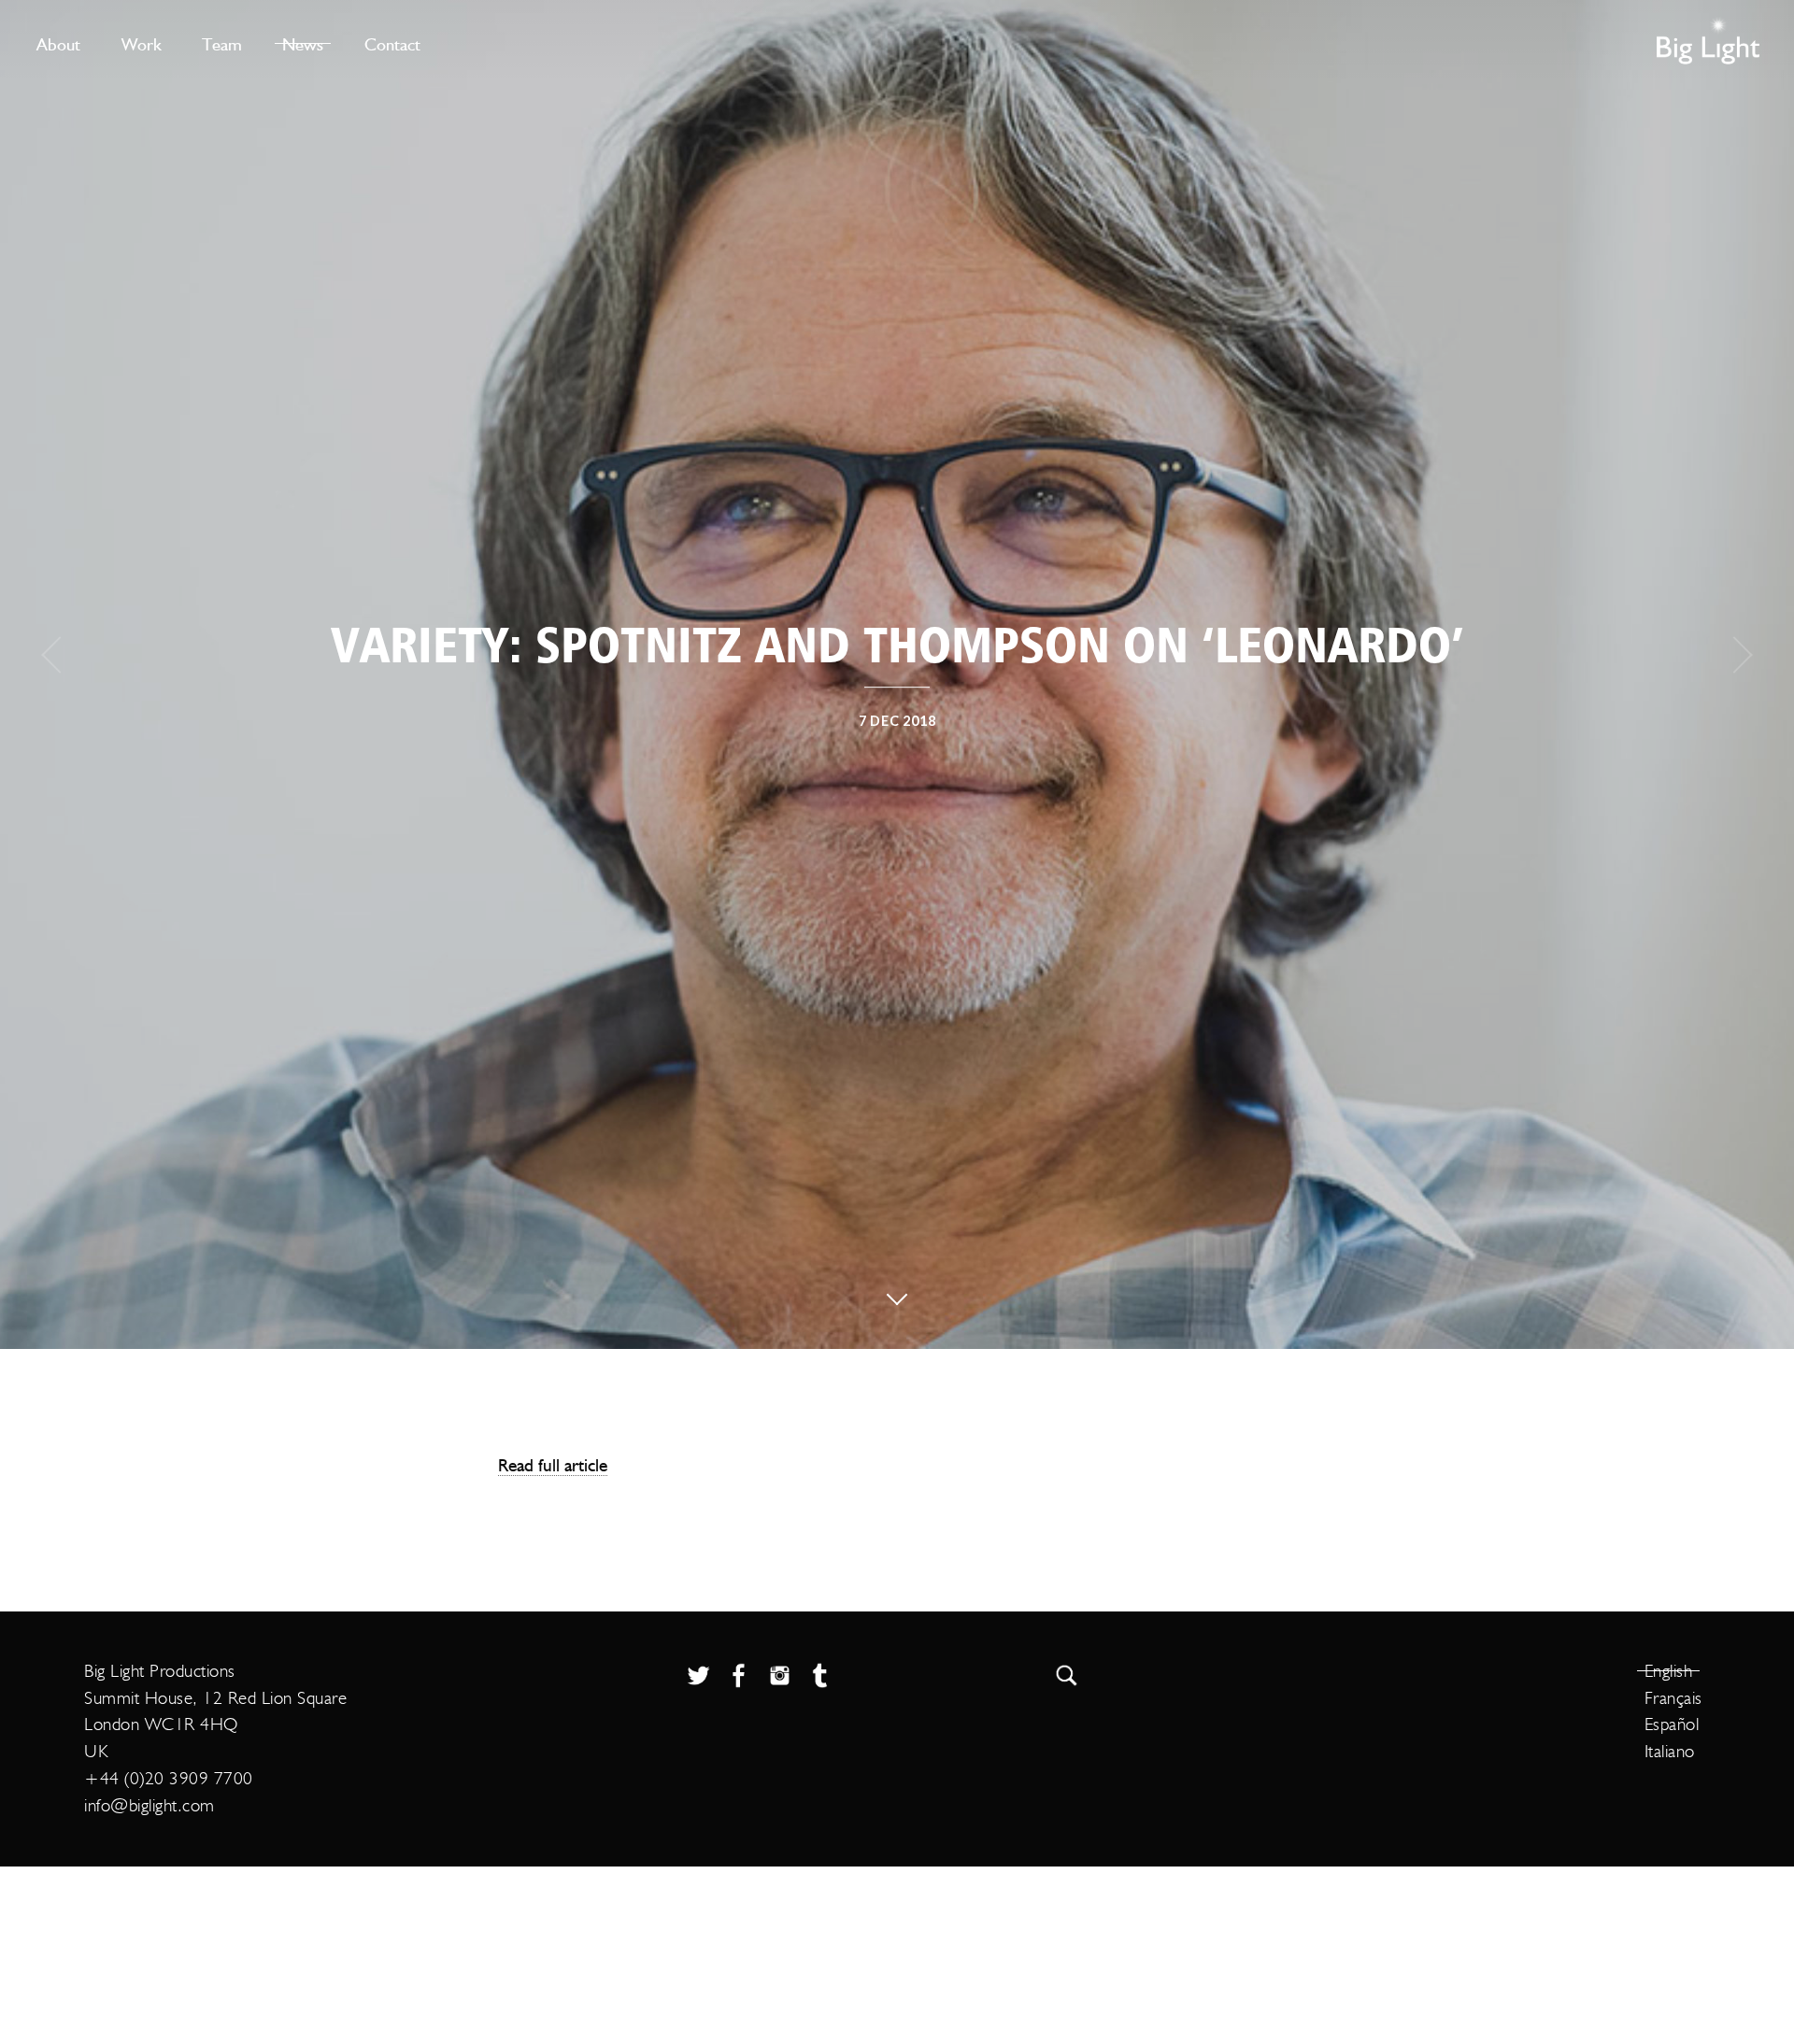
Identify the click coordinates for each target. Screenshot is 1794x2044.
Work (142, 43)
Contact (392, 43)
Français (1673, 1698)
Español (1672, 1724)
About (58, 43)
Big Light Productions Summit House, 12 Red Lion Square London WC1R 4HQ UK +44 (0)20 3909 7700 (215, 1725)
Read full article (553, 1464)
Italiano (1670, 1751)
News (303, 43)
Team (222, 43)
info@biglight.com (149, 1805)
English (1669, 1671)
